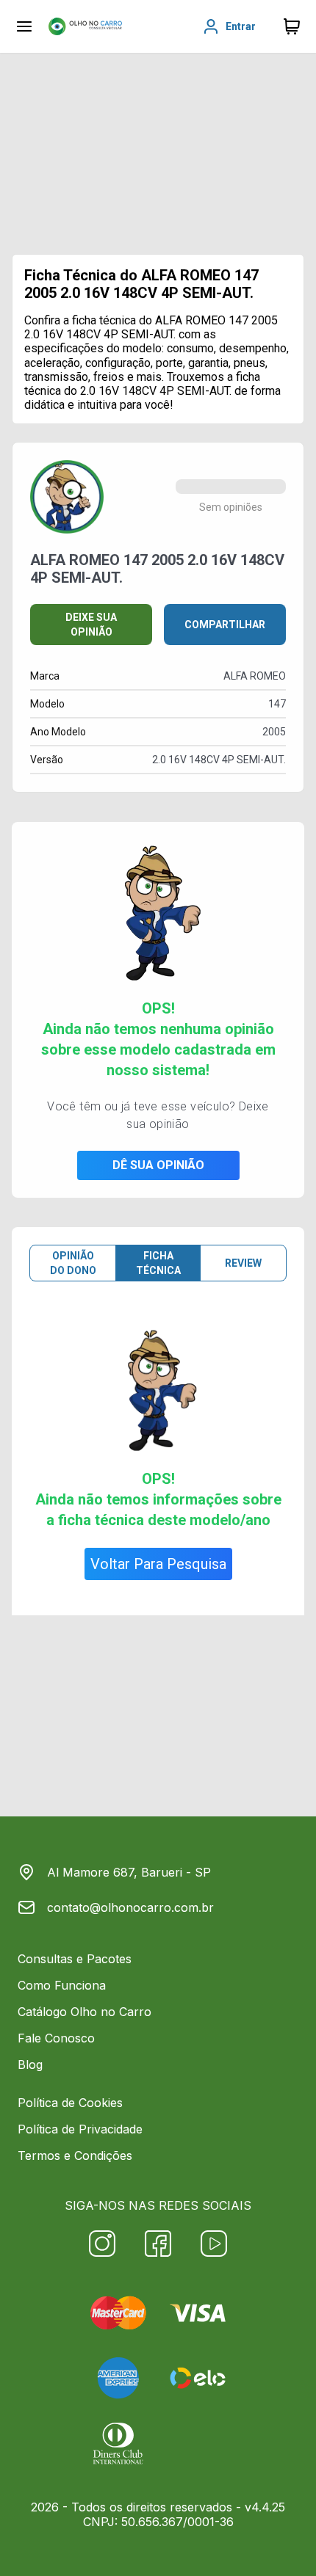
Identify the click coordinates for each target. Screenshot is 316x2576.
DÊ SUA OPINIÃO (158, 1165)
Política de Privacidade (80, 2129)
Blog (30, 2064)
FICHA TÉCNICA (158, 1263)
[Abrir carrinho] (24, 26)
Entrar (241, 26)
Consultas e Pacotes (75, 1959)
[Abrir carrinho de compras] (292, 26)
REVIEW (243, 1263)
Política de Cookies (70, 2103)
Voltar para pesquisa (158, 1564)
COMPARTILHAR (225, 625)
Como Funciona (62, 1985)
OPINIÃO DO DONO (73, 1263)
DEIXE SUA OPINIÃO (91, 625)
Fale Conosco (56, 2038)
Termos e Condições (75, 2155)
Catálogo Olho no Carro (85, 2012)
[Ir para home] (85, 26)
